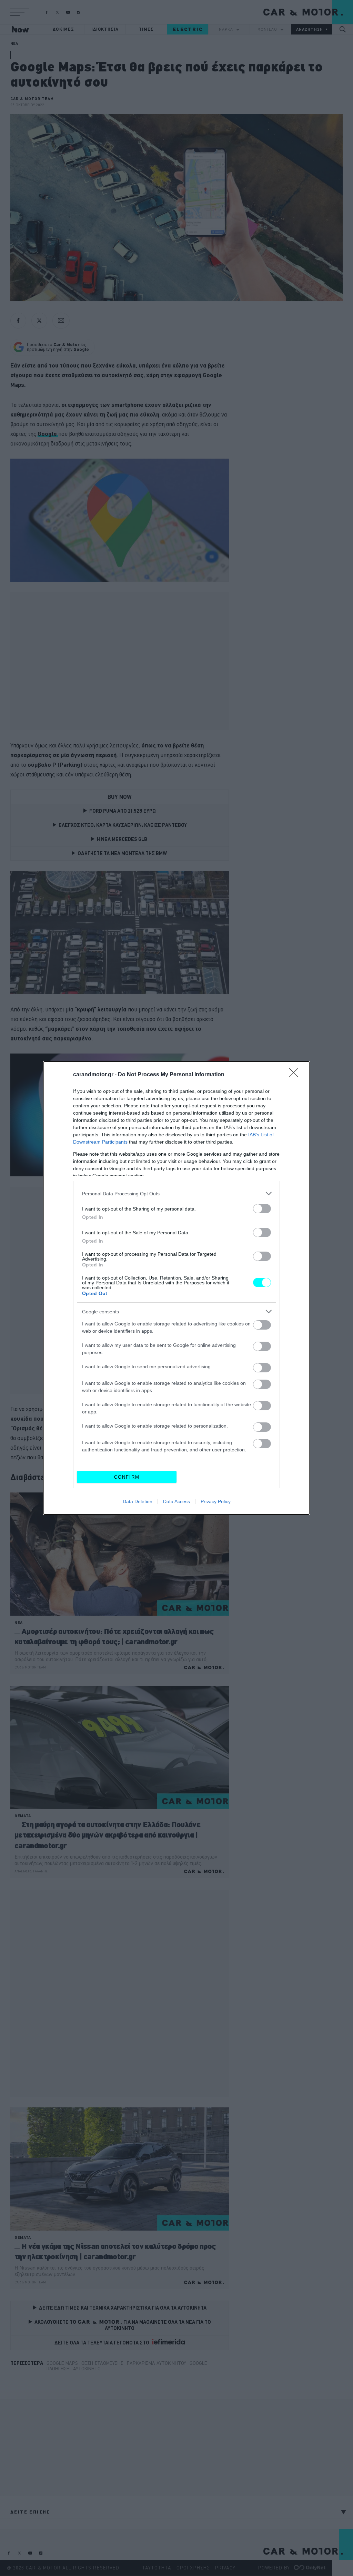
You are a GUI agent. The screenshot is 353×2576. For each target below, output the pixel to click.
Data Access (176, 1501)
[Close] (296, 1075)
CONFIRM (127, 1477)
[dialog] (176, 1288)
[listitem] (176, 1193)
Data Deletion (138, 1501)
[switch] (262, 1209)
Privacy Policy (216, 1501)
